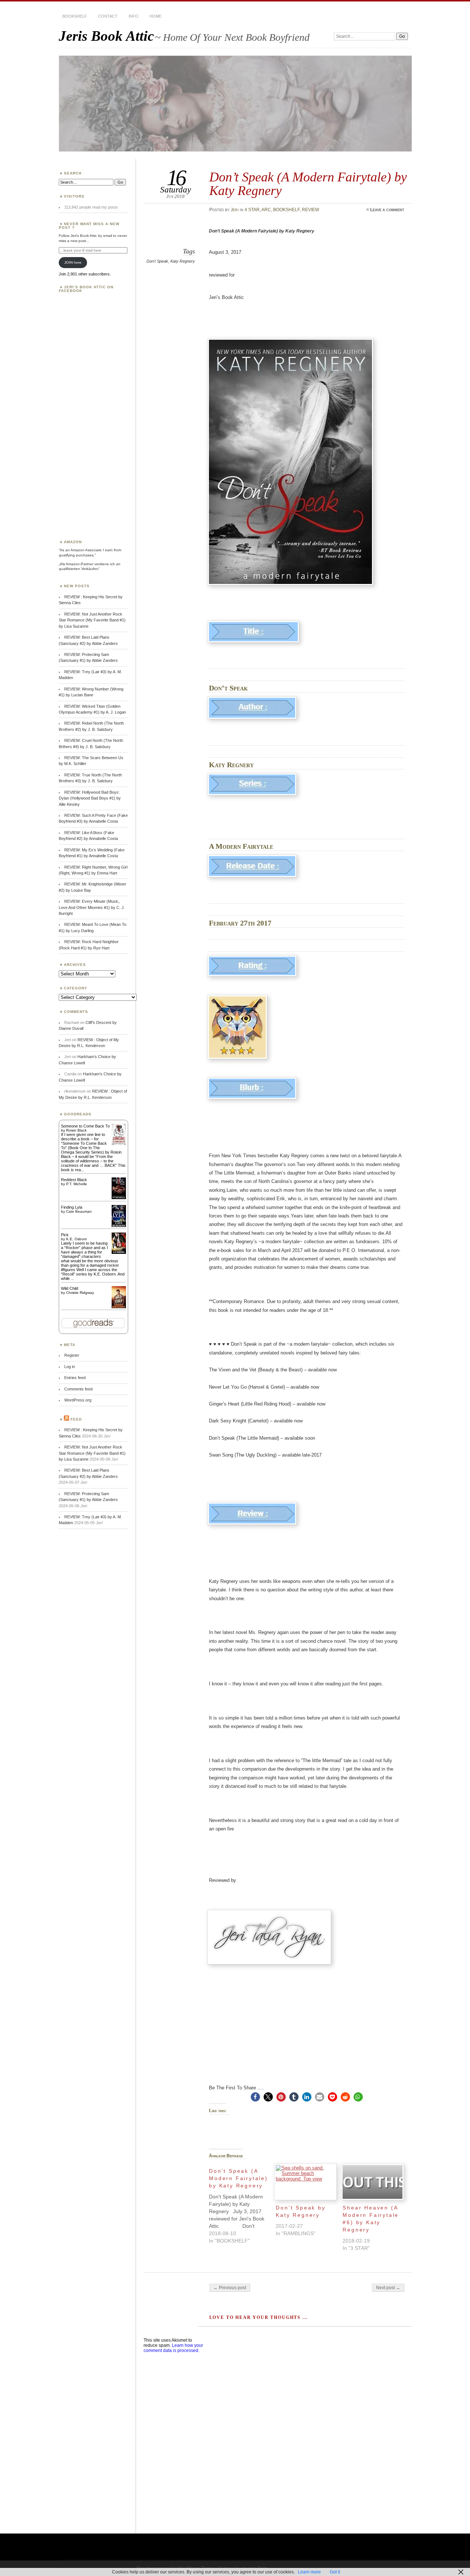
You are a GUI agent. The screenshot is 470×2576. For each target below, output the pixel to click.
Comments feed (78, 1389)
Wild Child (70, 1288)
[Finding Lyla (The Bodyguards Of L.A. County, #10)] (119, 1226)
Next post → (388, 2288)
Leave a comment (387, 210)
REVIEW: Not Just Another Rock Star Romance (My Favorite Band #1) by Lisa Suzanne (92, 620)
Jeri (235, 210)
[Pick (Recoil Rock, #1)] (119, 1252)
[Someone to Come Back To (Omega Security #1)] (119, 1144)
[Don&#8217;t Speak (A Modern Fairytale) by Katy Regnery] (242, 2204)
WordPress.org (78, 1400)
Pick (65, 1235)
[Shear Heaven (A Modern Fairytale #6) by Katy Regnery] (372, 2182)
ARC (266, 210)
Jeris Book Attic (106, 36)
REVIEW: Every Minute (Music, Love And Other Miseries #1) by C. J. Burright (92, 907)
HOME (156, 16)
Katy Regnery (183, 261)
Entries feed (75, 1378)
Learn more (309, 2572)
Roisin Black (76, 1130)
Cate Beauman (79, 1211)
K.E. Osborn (77, 1239)
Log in (70, 1367)
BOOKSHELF (75, 16)
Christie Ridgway (80, 1293)
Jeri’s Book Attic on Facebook (86, 289)
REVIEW (310, 210)
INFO (133, 16)
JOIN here (73, 262)
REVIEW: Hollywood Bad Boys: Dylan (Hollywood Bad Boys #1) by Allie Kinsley (90, 798)
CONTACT (108, 16)
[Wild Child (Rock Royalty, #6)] (119, 1307)
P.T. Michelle (77, 1184)
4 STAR (252, 210)
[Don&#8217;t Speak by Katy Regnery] (305, 2182)
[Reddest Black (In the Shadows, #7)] (119, 1198)
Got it (335, 2572)
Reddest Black (74, 1180)
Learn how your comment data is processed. (173, 2348)
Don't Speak (157, 261)
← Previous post (230, 2288)
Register (72, 1355)
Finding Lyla (72, 1207)
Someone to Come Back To (85, 1126)
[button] (255, 2097)
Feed (76, 1419)
